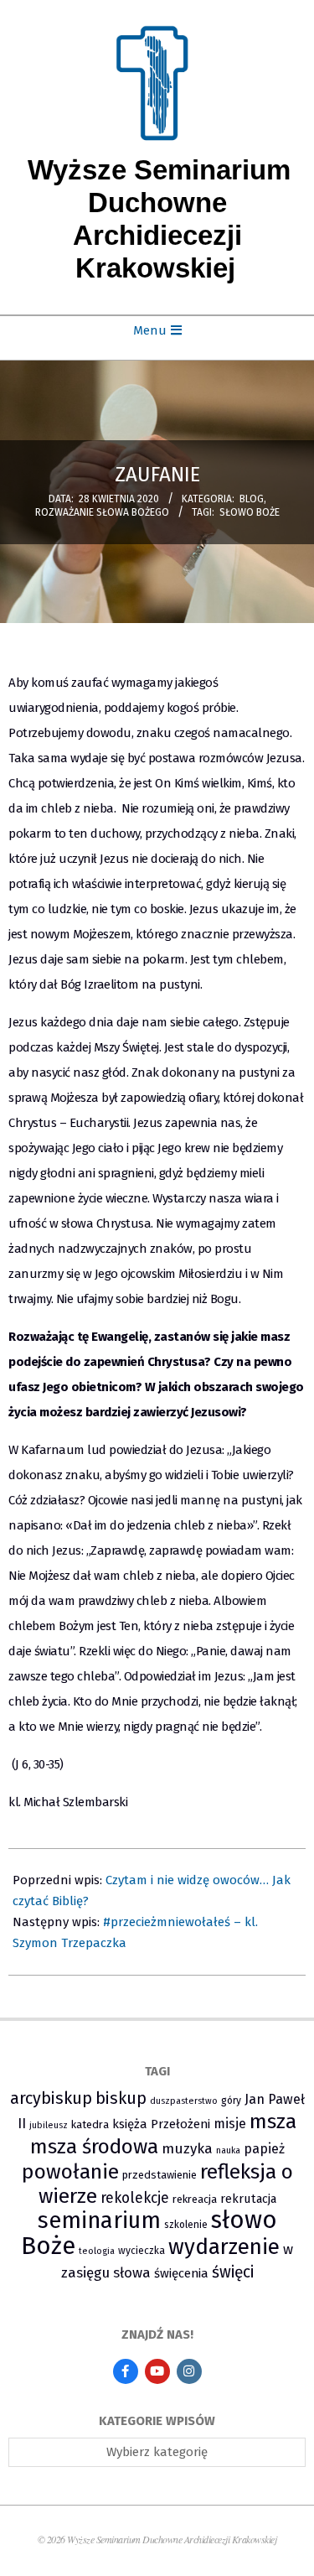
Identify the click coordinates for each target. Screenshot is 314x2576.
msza (273, 2122)
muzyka (187, 2149)
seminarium (99, 2220)
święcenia (181, 2273)
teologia (97, 2251)
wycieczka (142, 2251)
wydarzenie (224, 2247)
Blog (252, 499)
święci (233, 2272)
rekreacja (195, 2199)
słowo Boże (250, 512)
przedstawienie (160, 2175)
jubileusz (49, 2125)
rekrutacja (248, 2199)
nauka (228, 2150)
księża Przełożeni (161, 2124)
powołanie (70, 2172)
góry (231, 2101)
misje (230, 2124)
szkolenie (186, 2225)
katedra (90, 2124)
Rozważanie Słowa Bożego (102, 512)
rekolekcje (135, 2198)
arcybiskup (51, 2098)
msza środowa (94, 2146)
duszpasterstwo (184, 2101)
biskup (121, 2098)
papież (264, 2149)
